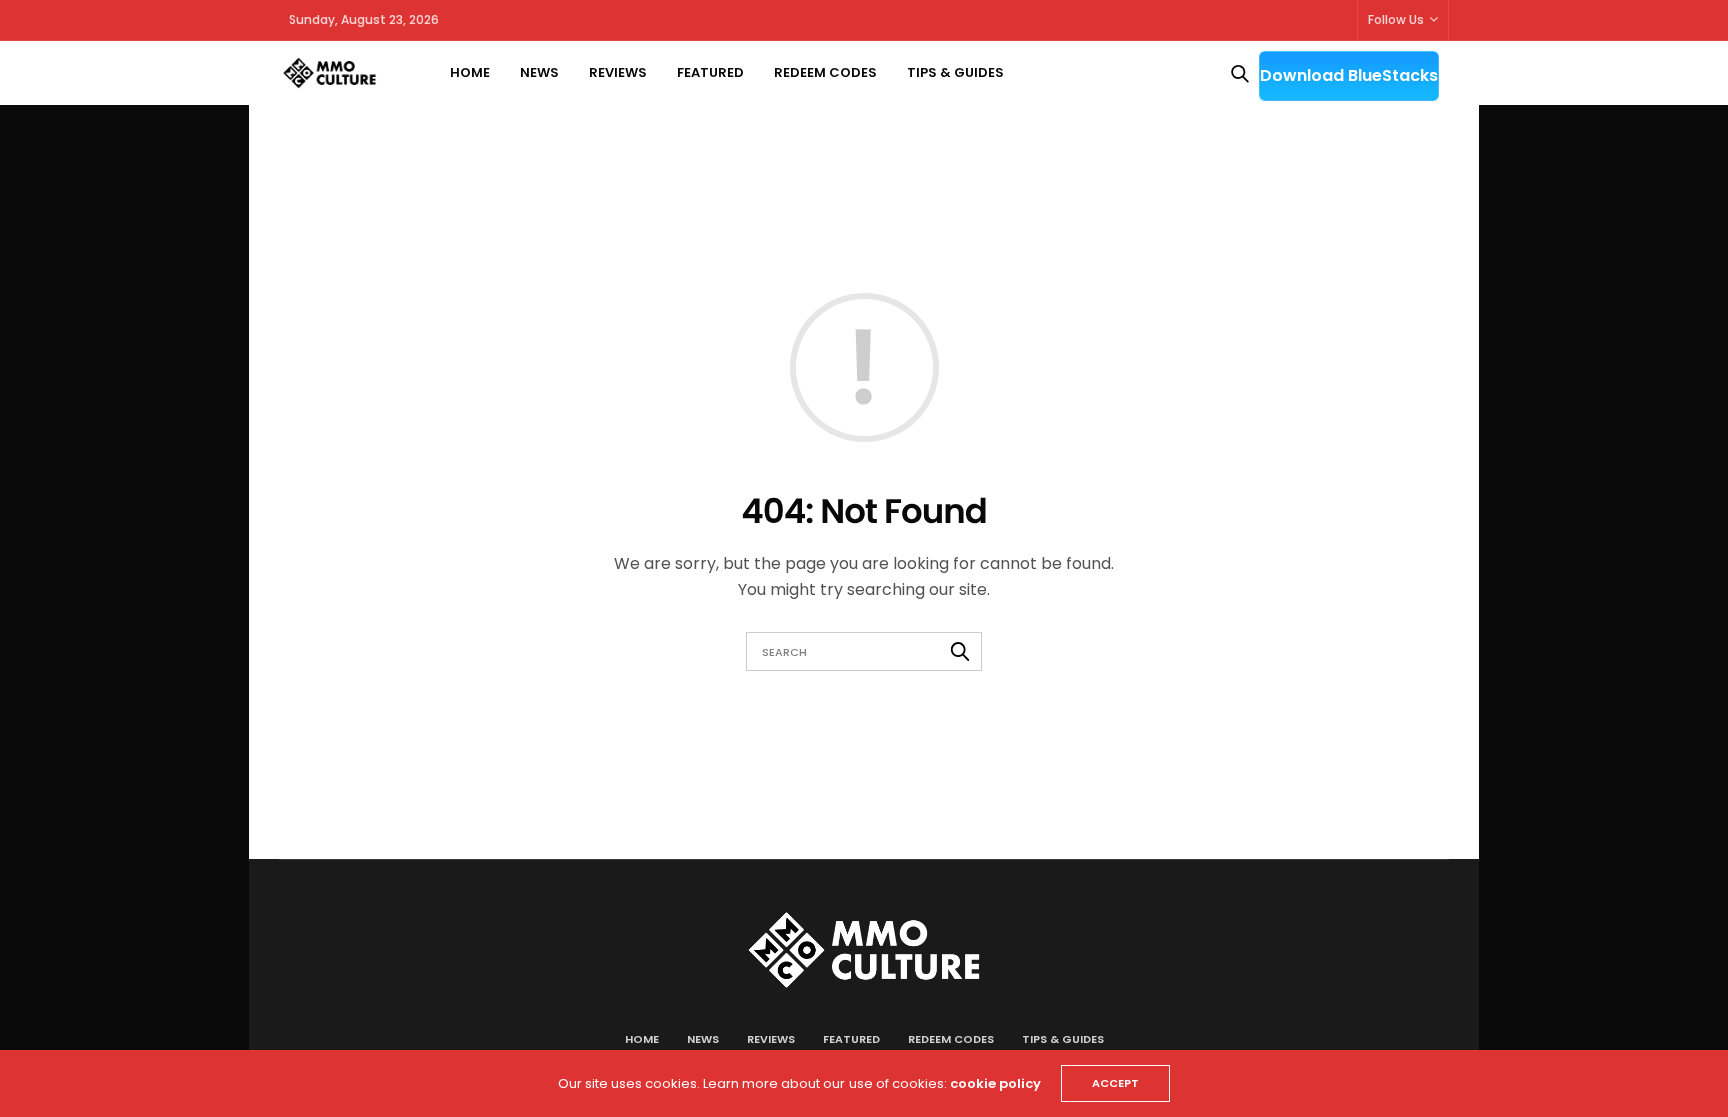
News (539, 72)
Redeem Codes (825, 72)
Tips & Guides (955, 72)
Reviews (618, 72)
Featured (710, 72)
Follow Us (1396, 19)
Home (470, 72)
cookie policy (995, 1083)
